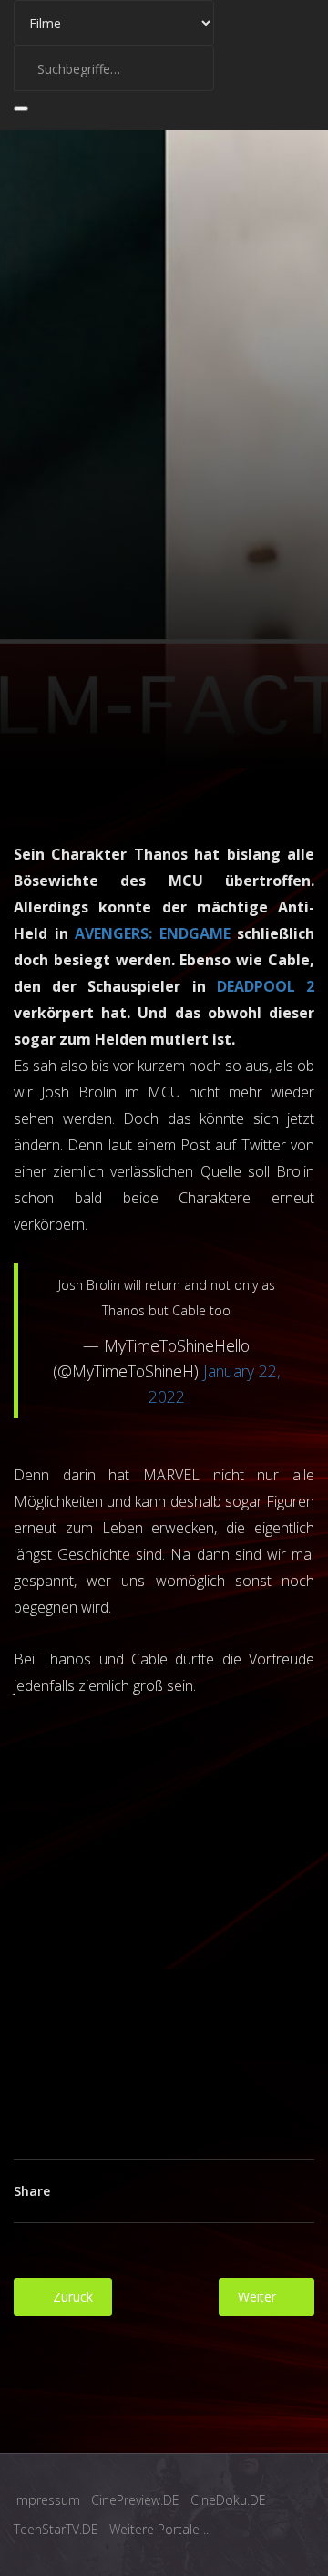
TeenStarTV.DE (56, 2529)
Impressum (47, 2500)
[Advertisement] (164, 1914)
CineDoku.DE (228, 2500)
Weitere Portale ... (160, 2529)
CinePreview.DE (135, 2500)
